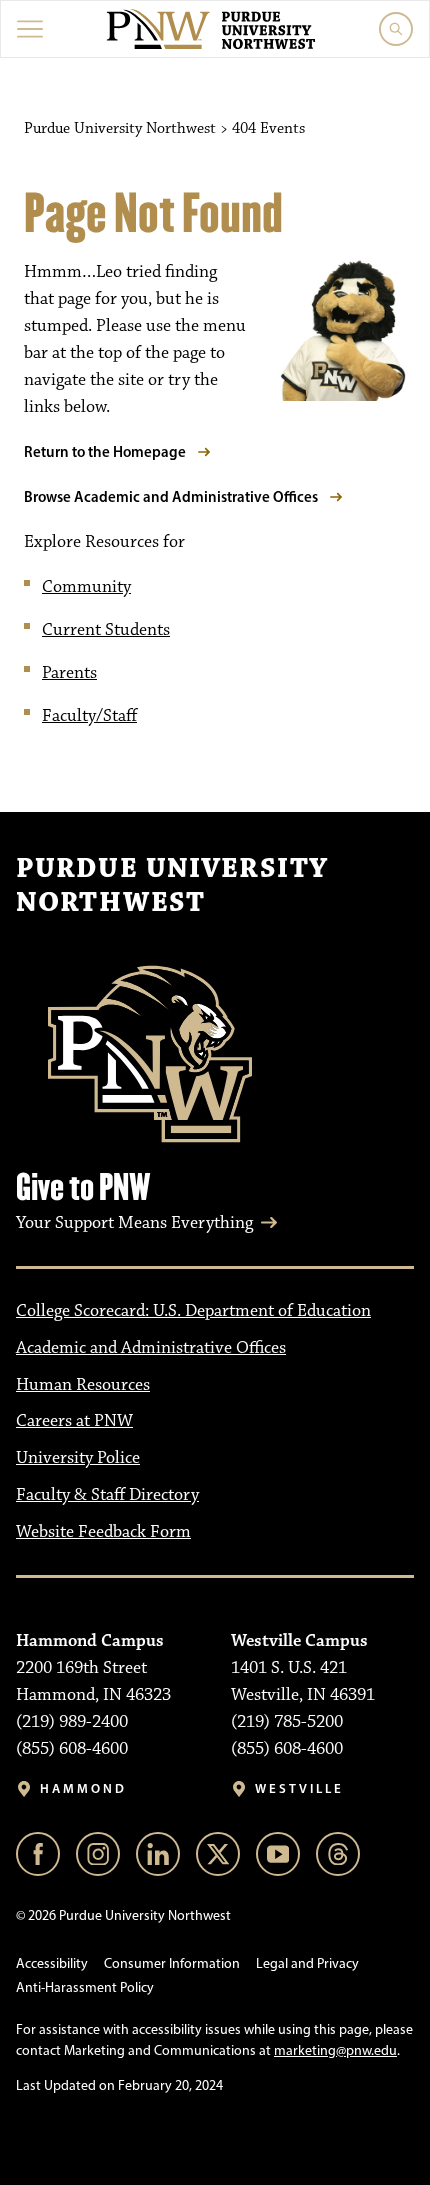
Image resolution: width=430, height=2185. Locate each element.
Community (86, 587)
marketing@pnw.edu (335, 2050)
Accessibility (52, 1963)
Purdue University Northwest (172, 886)
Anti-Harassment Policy (85, 1987)
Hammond (83, 1788)
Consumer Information (172, 1963)
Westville (299, 1788)
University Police (78, 1458)
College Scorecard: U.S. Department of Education (193, 1311)
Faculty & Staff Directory (107, 1495)
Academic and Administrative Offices (151, 1348)
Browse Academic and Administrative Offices (171, 496)
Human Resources (83, 1385)
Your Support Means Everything (134, 1223)
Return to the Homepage (105, 451)
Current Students (106, 630)
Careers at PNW (74, 1421)
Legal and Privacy (307, 1963)
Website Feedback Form (103, 1532)
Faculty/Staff (89, 716)
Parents (69, 673)
